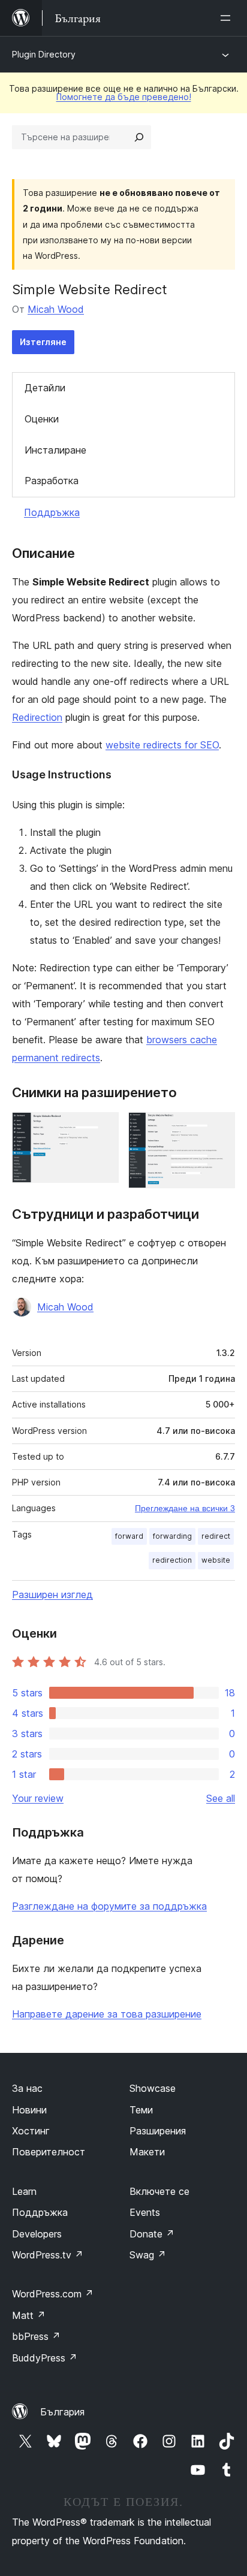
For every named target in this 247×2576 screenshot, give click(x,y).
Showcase (153, 2088)
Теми (141, 2110)
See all (221, 1798)
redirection (172, 1560)
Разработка (52, 481)
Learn (24, 2191)
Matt (29, 2315)
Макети (147, 2152)
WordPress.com (53, 2294)
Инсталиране (55, 450)
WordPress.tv (48, 2255)
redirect (216, 1536)
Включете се (159, 2191)
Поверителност (49, 2152)
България (62, 2412)
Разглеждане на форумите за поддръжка (109, 1906)
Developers (37, 2234)
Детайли (45, 388)
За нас (27, 2088)
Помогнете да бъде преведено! (124, 97)
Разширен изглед (52, 1594)
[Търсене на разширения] (139, 137)
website (216, 1560)
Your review (38, 1798)
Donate (152, 2234)
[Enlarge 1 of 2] (103, 1128)
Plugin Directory (44, 54)
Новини (29, 2110)
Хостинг (31, 2131)
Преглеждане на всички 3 (185, 1508)
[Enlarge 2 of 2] (219, 1128)
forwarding (172, 1536)
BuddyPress (45, 2358)
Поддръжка (52, 512)
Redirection (37, 717)
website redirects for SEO (162, 745)
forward (129, 1536)
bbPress (36, 2336)
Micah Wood (56, 309)
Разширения (158, 2131)
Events (145, 2212)
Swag (148, 2255)
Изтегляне (43, 342)
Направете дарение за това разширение (107, 2014)
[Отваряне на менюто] (228, 18)
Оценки (42, 419)
